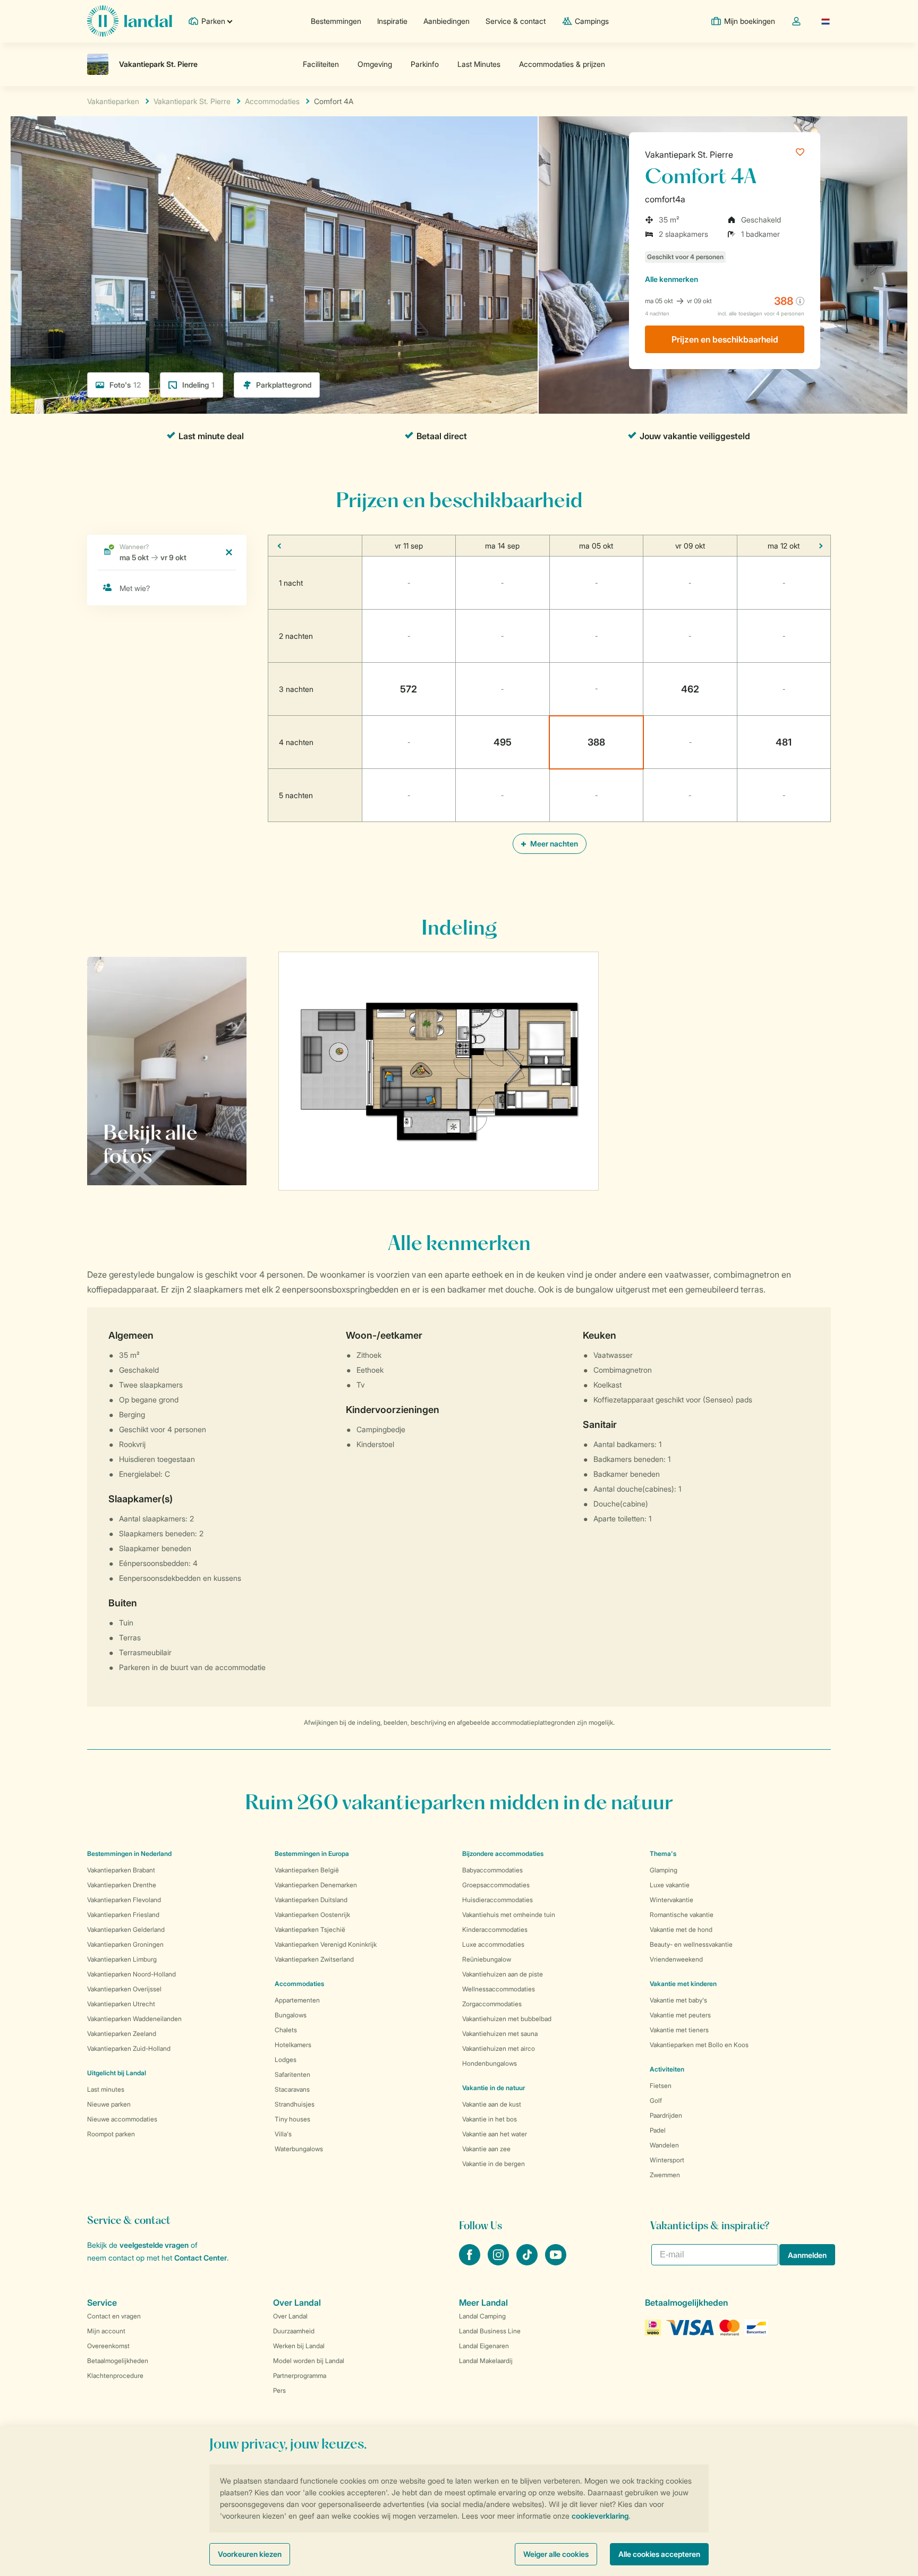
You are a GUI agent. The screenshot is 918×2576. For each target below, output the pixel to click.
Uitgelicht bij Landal (117, 2073)
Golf (656, 2100)
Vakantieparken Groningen (125, 1944)
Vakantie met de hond (681, 1929)
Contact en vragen (114, 2316)
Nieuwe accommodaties (122, 2119)
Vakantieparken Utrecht (121, 2004)
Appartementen (297, 2000)
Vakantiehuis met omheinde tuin (509, 1915)
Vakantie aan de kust (492, 2104)
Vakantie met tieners (679, 2030)
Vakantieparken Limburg (122, 1959)
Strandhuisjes (295, 2104)
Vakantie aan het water (495, 2134)
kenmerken (671, 279)
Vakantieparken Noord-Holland (131, 1974)
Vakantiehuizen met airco (499, 2048)
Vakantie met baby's (678, 2000)
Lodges (286, 2060)
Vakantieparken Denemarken (316, 1885)
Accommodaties (299, 1984)
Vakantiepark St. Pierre (689, 155)
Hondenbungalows (490, 2063)
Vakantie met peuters (680, 2015)
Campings (592, 21)
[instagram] (499, 2262)
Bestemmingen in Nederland (129, 1854)
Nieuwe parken (109, 2104)
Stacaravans (292, 2089)
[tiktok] (528, 2262)
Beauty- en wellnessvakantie (691, 1944)
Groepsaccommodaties (496, 1885)
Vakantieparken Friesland (123, 1915)
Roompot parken (111, 2134)
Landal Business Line (490, 2331)
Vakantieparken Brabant (121, 1870)
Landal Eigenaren (484, 2346)
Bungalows (291, 2015)
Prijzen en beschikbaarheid (725, 339)
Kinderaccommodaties (495, 1929)
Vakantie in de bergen (494, 2164)
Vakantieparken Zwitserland (314, 1959)
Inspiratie (392, 21)
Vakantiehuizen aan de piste (503, 1974)
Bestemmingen (336, 21)
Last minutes (106, 2089)
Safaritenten (292, 2074)
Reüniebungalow (487, 1959)
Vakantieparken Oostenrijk (312, 1915)
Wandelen (664, 2145)
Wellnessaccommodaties (499, 1989)
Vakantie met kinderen (683, 1984)
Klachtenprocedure (115, 2376)
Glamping (664, 1870)
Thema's (663, 1854)
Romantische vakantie (682, 1915)
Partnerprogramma (300, 2376)
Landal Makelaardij (486, 2361)
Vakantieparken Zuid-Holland (129, 2048)
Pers (279, 2390)
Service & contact (516, 21)
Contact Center (201, 2258)
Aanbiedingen (447, 21)
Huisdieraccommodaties (498, 1900)
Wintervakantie (671, 1900)
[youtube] (556, 2262)
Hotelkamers (293, 2045)
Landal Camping (482, 2316)
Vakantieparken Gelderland (126, 1929)
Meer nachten (553, 844)
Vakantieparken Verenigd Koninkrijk (326, 1944)
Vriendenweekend (676, 1959)
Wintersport (667, 2160)
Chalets (286, 2030)
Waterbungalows (299, 2149)
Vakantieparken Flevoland (124, 1900)
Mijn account (106, 2331)
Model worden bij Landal (309, 2361)
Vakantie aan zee (486, 2149)
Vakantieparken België (307, 1870)
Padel (658, 2130)
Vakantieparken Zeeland (122, 2034)
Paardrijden (666, 2115)
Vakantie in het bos (490, 2119)
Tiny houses (292, 2119)
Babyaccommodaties (492, 1870)
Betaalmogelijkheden (118, 2361)
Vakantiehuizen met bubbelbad (507, 2019)
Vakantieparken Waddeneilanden (134, 2019)
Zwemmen (665, 2175)
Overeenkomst (108, 2346)
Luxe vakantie (670, 1885)
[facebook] (471, 2262)
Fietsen (661, 2086)
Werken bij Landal (299, 2346)
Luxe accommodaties (493, 1944)
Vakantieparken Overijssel (124, 1989)
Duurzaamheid (294, 2331)
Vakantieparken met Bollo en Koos (699, 2045)
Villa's (283, 2134)
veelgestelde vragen (154, 2245)
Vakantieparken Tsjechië (310, 1929)
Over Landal (290, 2316)
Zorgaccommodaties (492, 2004)
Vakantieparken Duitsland (311, 1900)
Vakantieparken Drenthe (122, 1885)
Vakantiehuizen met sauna (500, 2034)
